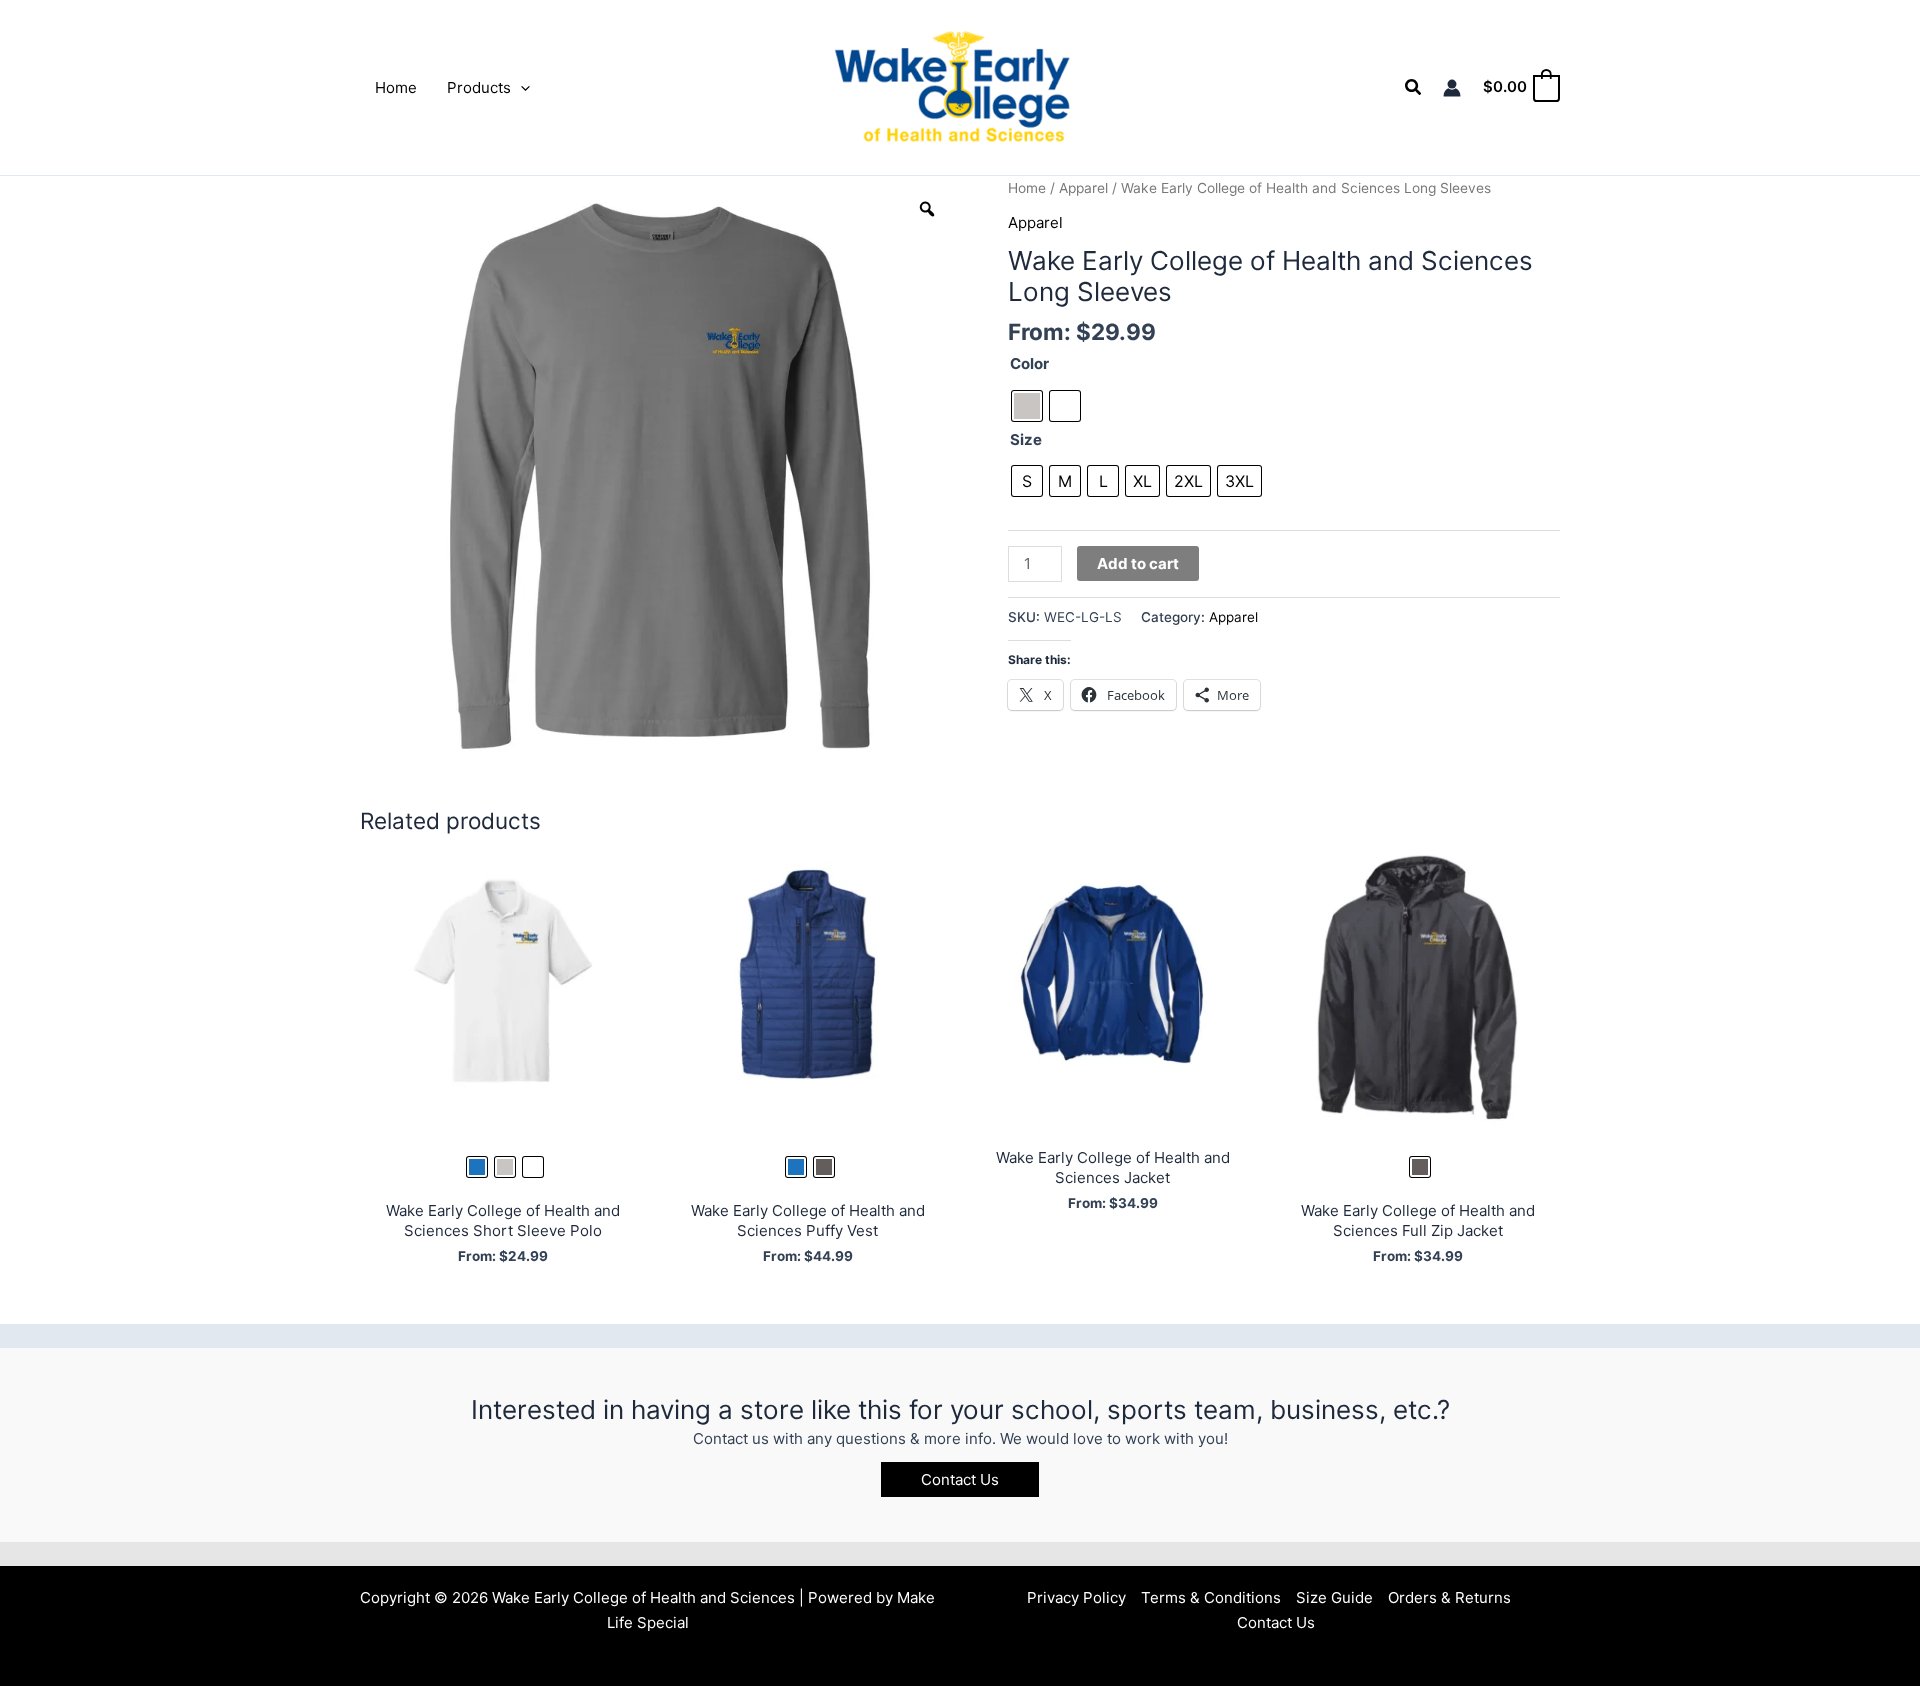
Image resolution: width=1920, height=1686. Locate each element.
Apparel (1083, 188)
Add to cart (1138, 563)
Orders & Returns (1449, 1597)
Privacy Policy (1076, 1597)
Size (1026, 439)
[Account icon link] (1452, 88)
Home (1027, 188)
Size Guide (1334, 1597)
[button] (520, 88)
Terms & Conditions (1211, 1597)
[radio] (1027, 406)
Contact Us (1276, 1622)
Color (1029, 363)
